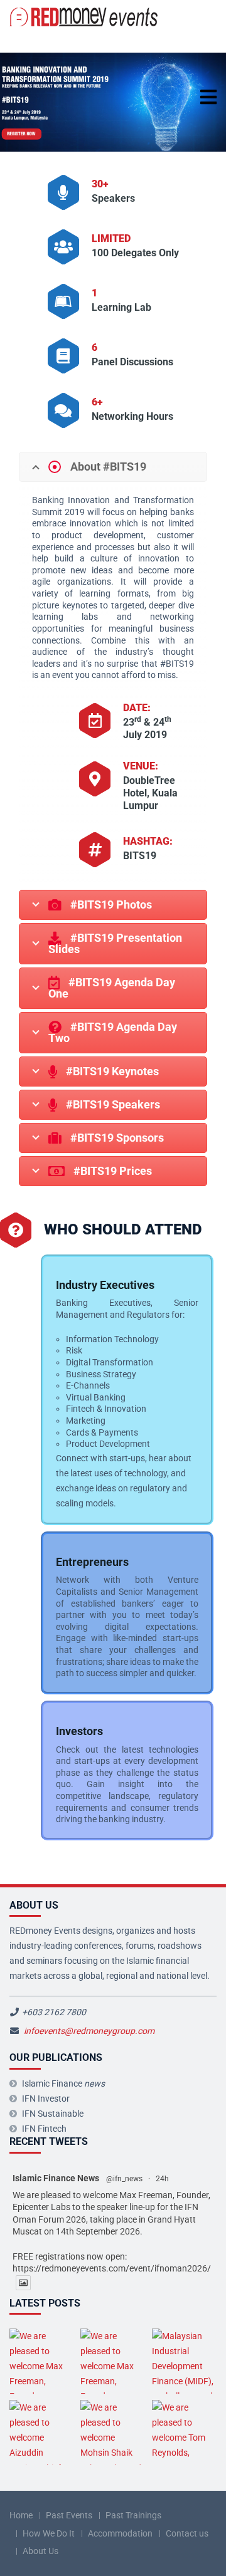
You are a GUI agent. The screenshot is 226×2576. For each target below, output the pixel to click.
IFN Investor (46, 2099)
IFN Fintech (44, 2129)
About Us (40, 2551)
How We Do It (49, 2533)
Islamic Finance (63, 2083)
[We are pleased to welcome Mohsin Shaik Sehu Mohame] (113, 2432)
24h (162, 2179)
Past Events (69, 2515)
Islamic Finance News (56, 2178)
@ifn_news (124, 2179)
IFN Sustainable (53, 2114)
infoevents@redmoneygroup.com (89, 2031)
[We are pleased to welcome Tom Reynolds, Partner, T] (184, 2432)
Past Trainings (133, 2515)
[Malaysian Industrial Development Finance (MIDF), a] (184, 2361)
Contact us (187, 2533)
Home (21, 2515)
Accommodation (120, 2533)
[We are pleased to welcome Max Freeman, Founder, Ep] (42, 2361)
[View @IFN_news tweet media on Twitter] (23, 2283)
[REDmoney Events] (85, 17)
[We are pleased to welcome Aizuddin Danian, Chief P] (42, 2432)
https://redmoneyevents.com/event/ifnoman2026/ (112, 2268)
